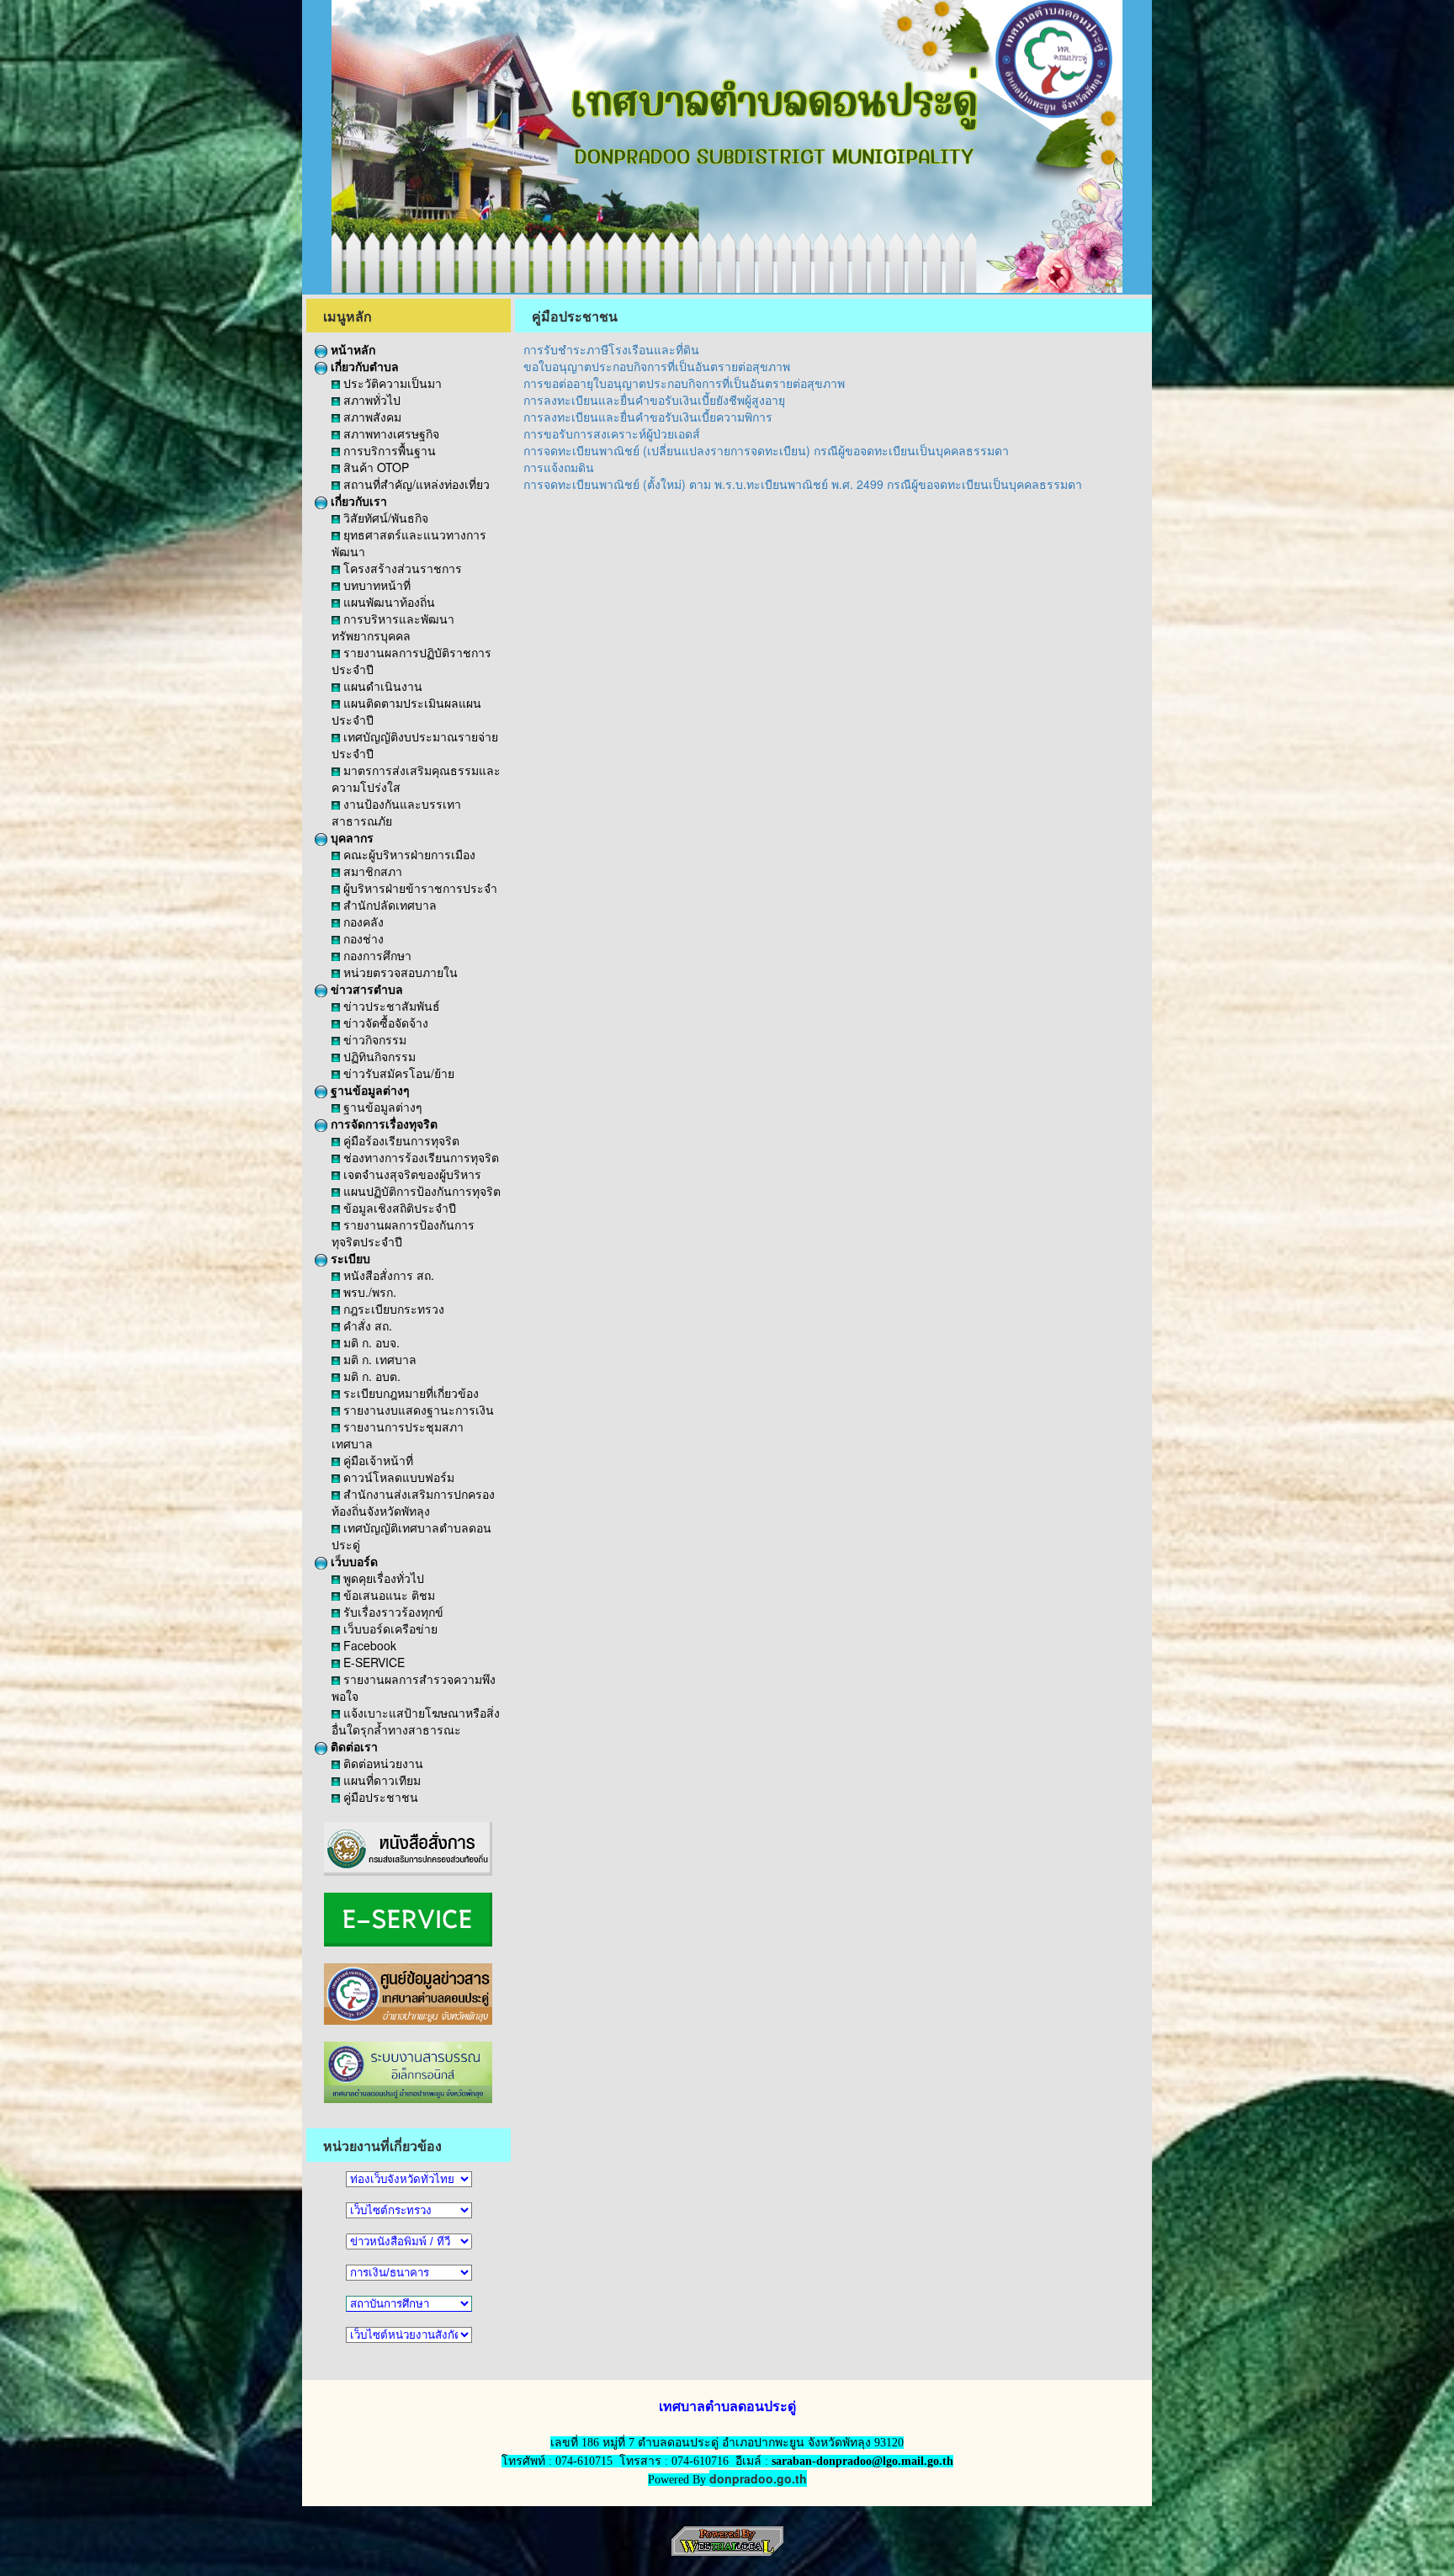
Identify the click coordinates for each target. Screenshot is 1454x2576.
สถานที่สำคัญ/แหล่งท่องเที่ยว (415, 484)
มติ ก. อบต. (370, 1376)
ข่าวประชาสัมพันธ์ (390, 1006)
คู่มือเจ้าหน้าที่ (377, 1460)
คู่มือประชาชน (379, 1797)
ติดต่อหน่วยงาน (382, 1763)
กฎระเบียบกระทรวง (392, 1309)
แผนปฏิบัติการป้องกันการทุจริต (420, 1191)
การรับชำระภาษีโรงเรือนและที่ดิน (611, 349)
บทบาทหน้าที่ (375, 585)
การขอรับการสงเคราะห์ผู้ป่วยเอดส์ (612, 433)
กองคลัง (362, 922)
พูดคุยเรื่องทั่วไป (382, 1578)
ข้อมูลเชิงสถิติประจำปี (398, 1208)
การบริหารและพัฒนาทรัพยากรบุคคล (393, 627)
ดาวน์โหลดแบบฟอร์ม (397, 1477)
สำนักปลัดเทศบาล (388, 905)
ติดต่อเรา (353, 1746)
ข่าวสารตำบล (365, 989)
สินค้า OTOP (374, 467)
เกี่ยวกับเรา (357, 501)
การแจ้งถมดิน (559, 467)
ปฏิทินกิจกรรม (378, 1056)
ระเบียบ (349, 1258)
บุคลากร (350, 837)
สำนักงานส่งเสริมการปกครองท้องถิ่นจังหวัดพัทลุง (413, 1502)
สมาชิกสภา (371, 871)
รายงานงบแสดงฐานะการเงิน (417, 1410)
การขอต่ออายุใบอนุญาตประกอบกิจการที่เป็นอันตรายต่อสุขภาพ (684, 383)
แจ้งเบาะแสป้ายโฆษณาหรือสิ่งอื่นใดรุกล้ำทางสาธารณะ (416, 1721)
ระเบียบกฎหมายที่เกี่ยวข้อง (409, 1393)
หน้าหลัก (351, 349)
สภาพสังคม (371, 417)
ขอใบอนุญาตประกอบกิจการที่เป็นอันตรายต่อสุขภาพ (657, 366)
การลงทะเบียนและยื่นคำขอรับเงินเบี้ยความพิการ (648, 417)
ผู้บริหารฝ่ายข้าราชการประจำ (419, 888)
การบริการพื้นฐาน (388, 450)
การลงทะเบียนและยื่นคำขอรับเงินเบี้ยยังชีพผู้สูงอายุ (654, 400)
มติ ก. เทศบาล (378, 1359)
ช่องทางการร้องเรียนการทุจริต (419, 1157)
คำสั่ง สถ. (366, 1325)
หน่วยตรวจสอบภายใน (399, 972)
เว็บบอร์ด (353, 1561)
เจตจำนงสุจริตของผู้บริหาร (411, 1174)
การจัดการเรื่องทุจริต (382, 1123)
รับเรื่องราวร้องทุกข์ (392, 1612)
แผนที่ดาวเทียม (380, 1780)
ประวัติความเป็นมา (391, 383)
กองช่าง (362, 938)
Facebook (368, 1645)
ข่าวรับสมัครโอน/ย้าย (397, 1073)
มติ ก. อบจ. (370, 1342)
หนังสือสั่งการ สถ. (387, 1275)
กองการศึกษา (376, 955)
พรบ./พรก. (368, 1292)
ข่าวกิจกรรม (373, 1039)
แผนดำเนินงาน (381, 686)
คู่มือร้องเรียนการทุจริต (400, 1140)
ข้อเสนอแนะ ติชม (387, 1595)
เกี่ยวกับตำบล (363, 366)
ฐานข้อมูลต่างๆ (369, 1090)
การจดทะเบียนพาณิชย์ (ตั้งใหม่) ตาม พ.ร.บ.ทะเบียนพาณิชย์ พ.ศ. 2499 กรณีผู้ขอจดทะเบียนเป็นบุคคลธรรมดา (803, 484)
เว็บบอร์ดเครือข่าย (389, 1628)
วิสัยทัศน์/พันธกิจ (384, 518)
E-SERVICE (372, 1662)
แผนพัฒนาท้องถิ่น (387, 602)
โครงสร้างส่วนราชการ (401, 568)
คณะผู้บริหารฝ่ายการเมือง (408, 854)
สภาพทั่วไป (370, 400)
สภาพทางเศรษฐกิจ (390, 433)
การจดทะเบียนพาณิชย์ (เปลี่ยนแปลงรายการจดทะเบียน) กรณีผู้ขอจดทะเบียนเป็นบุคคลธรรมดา (766, 450)
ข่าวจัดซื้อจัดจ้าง (384, 1022)
